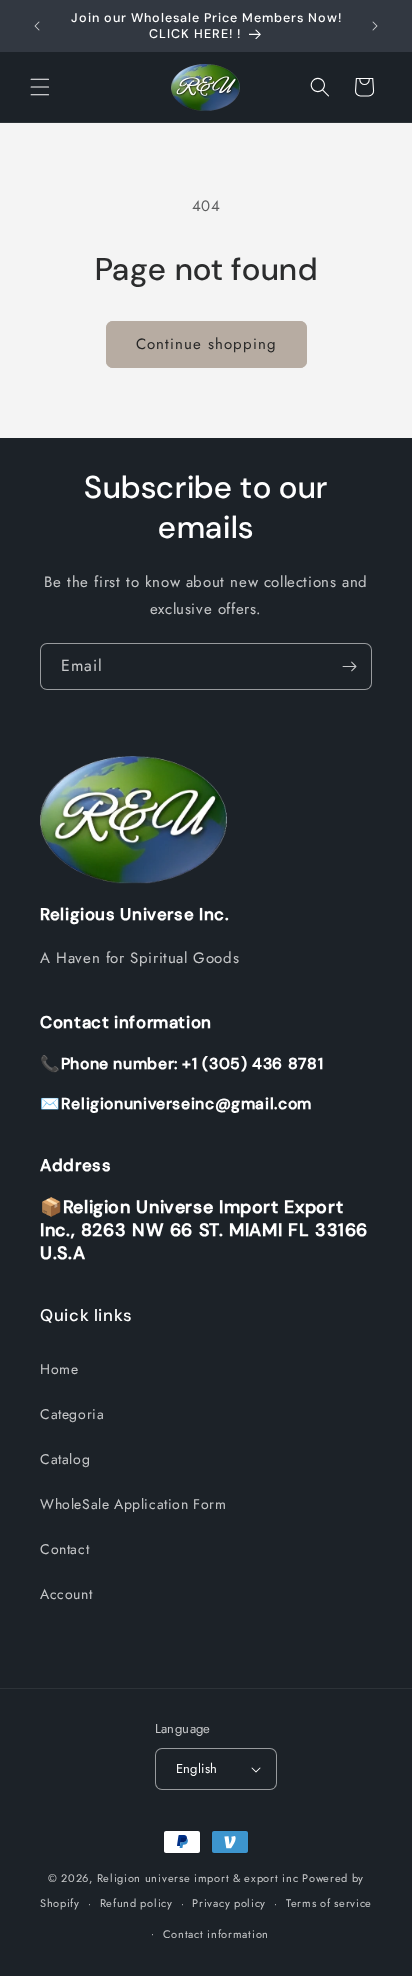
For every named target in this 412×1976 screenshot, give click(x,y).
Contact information (216, 1934)
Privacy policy (229, 1903)
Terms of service (329, 1903)
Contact (64, 1549)
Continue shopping (206, 344)
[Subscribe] (349, 666)
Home (59, 1369)
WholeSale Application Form (133, 1504)
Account (66, 1594)
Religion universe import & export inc (200, 1878)
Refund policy (136, 1903)
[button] (40, 87)
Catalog (65, 1459)
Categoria (72, 1414)
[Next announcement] (375, 26)
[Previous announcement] (37, 26)
